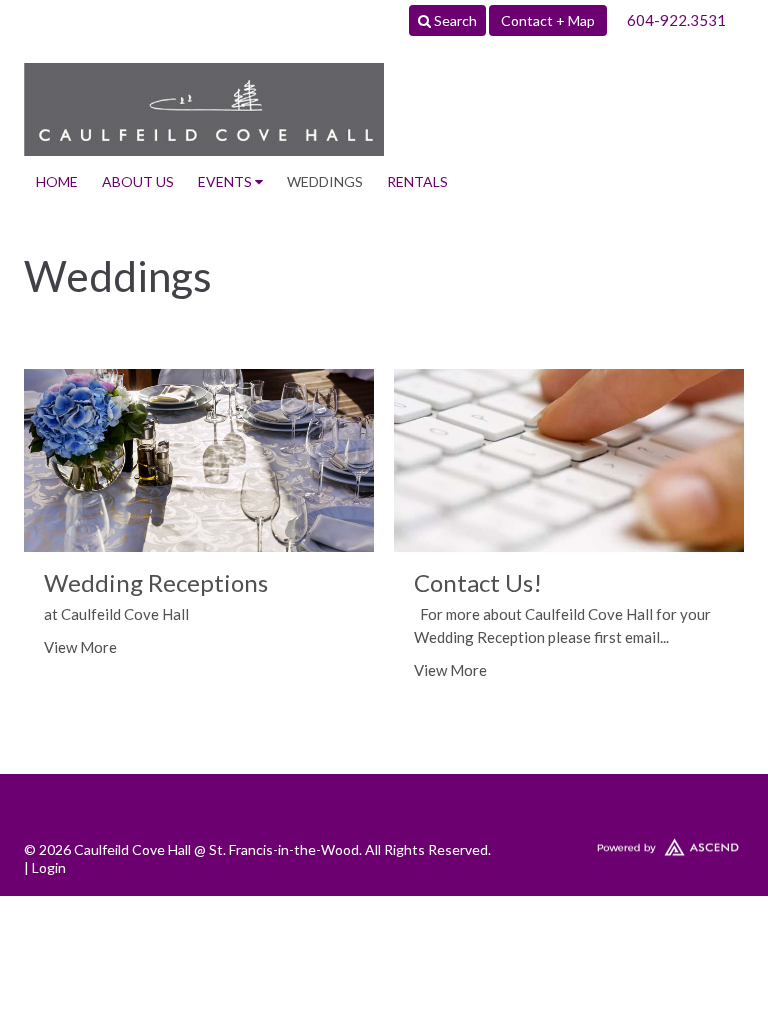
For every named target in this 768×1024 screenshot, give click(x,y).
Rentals (417, 181)
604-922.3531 (676, 20)
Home (57, 181)
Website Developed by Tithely (630, 843)
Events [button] (226, 181)
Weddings (325, 181)
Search (454, 20)
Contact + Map (548, 20)
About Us (138, 181)
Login (49, 867)
